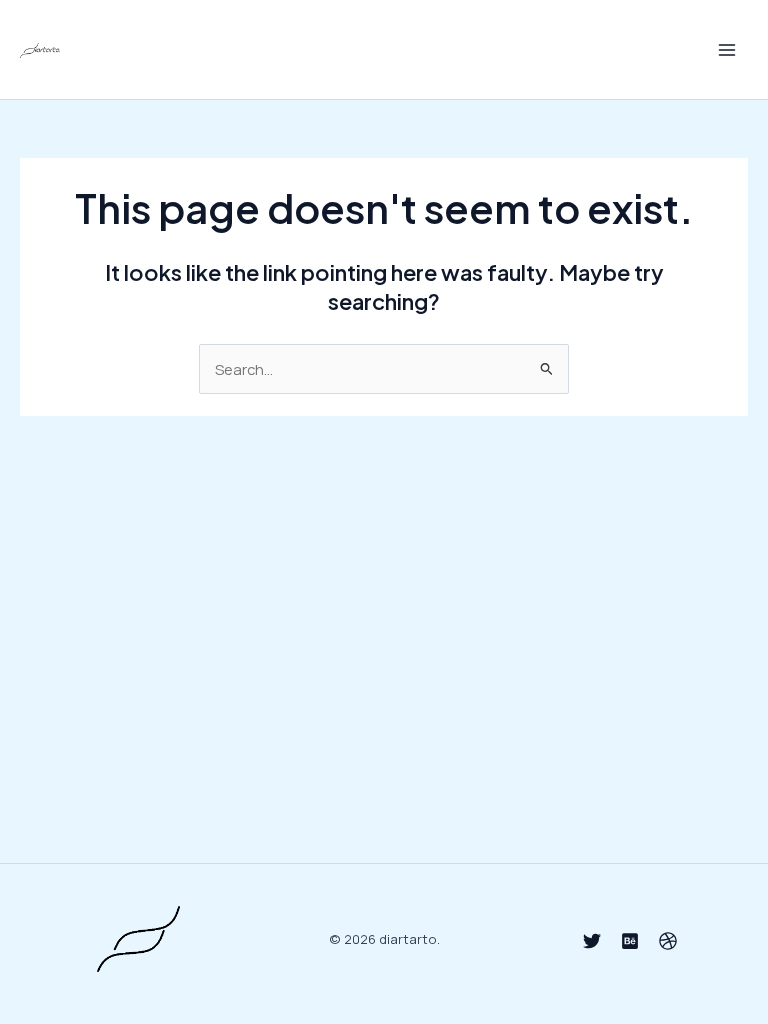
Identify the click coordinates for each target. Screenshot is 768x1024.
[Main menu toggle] (727, 50)
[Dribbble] (668, 941)
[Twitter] (592, 941)
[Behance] (630, 941)
